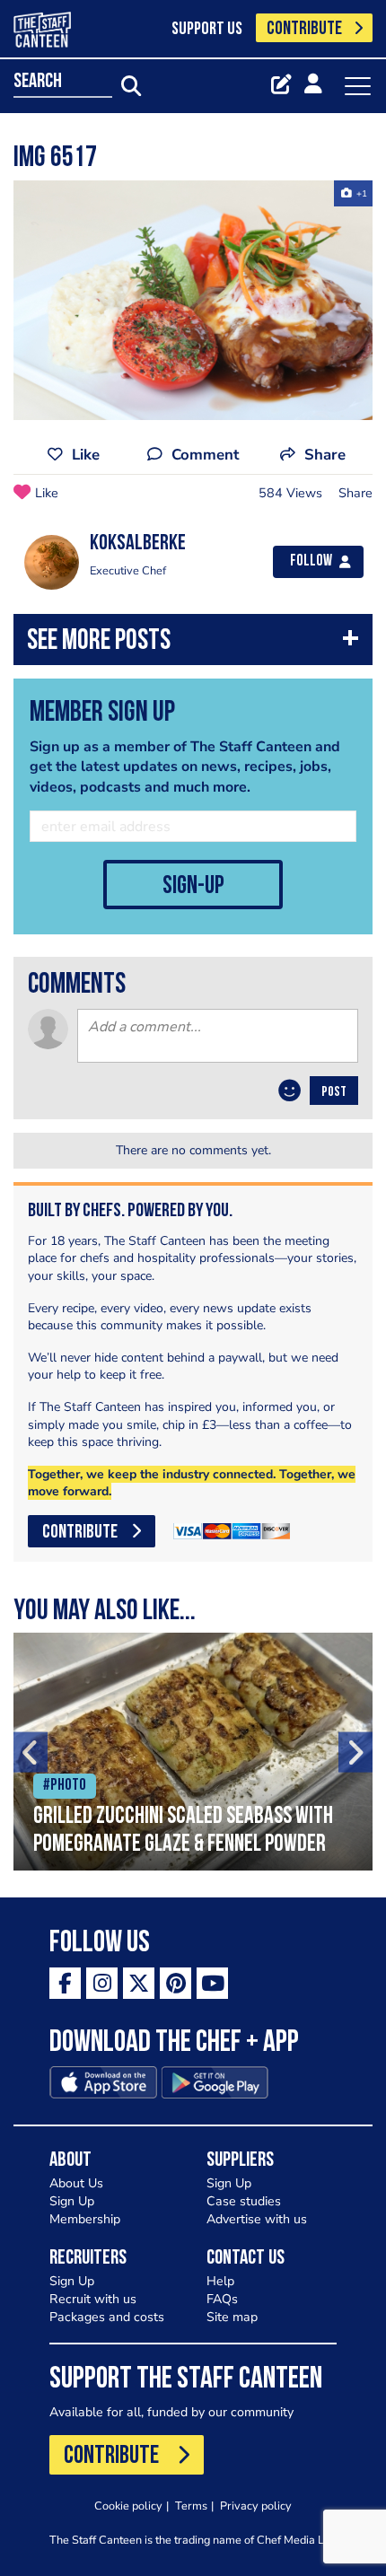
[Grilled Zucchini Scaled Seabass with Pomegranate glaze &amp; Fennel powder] (193, 1752)
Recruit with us (93, 2299)
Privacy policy (256, 2506)
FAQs (222, 2299)
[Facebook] (65, 1983)
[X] (139, 1983)
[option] (193, 300)
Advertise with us (257, 2219)
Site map (232, 2317)
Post (334, 1092)
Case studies (244, 2201)
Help (220, 2281)
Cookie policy (128, 2506)
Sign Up (72, 2201)
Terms (191, 2506)
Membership (85, 2219)
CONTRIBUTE (304, 29)
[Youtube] (212, 1983)
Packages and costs (107, 2317)
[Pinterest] (175, 1983)
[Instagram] (102, 1983)
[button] (193, 644)
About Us (76, 2183)
